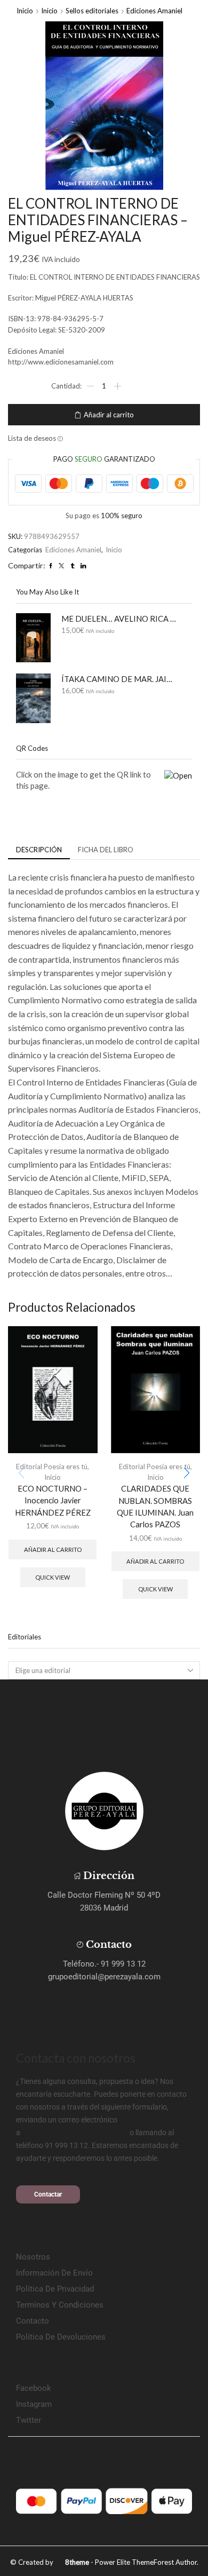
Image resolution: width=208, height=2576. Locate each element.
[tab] (39, 850)
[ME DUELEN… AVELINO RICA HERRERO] (33, 638)
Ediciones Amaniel (154, 11)
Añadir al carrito (109, 415)
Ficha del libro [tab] (106, 850)
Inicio (25, 11)
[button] (187, 1473)
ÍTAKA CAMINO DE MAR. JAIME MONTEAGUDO (120, 679)
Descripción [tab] (39, 850)
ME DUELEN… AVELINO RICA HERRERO (120, 619)
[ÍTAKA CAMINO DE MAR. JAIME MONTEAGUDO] (33, 698)
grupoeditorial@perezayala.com (75, 2133)
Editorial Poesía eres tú (52, 1467)
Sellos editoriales (92, 11)
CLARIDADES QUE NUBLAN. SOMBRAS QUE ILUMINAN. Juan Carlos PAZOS (155, 1506)
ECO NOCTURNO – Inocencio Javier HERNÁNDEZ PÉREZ (53, 1500)
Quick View (53, 1577)
